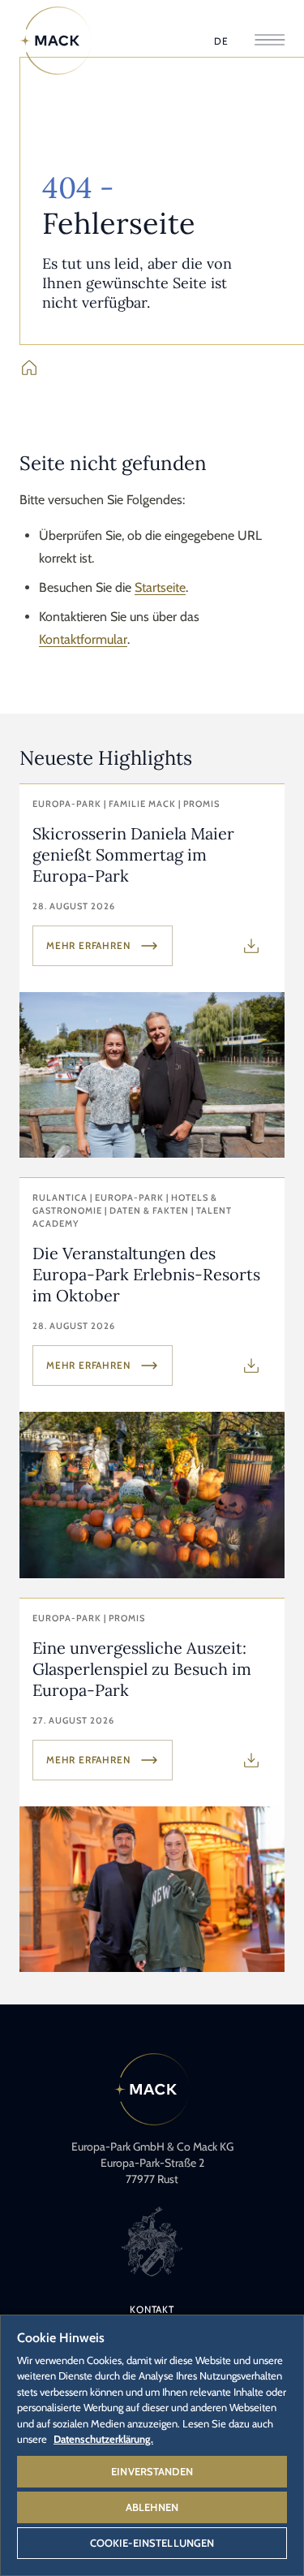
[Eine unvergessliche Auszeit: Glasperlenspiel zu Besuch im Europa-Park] (152, 1785)
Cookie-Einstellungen (152, 2543)
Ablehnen (152, 2507)
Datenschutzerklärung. (103, 2439)
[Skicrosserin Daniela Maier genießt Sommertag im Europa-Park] (152, 971)
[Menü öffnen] (270, 41)
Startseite (160, 587)
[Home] (56, 41)
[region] (152, 2444)
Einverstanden (152, 2471)
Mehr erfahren (88, 945)
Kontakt (152, 2309)
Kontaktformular (83, 639)
